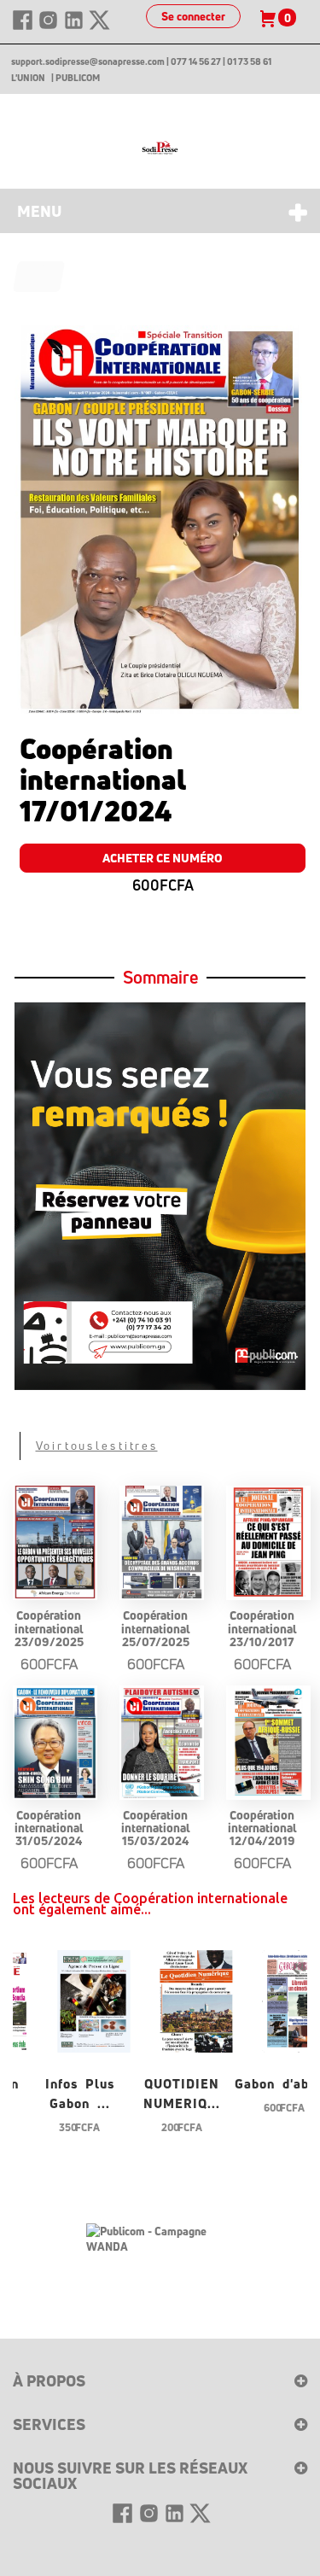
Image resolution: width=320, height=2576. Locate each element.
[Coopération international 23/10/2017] (268, 1542)
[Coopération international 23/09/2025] (55, 1542)
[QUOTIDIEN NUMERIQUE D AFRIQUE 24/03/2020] (196, 1999)
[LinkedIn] (75, 27)
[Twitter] (99, 27)
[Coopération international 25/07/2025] (162, 1542)
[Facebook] (24, 27)
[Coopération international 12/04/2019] (268, 1742)
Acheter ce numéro (163, 858)
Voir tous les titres (97, 1446)
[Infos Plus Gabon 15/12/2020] (94, 1999)
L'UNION (28, 78)
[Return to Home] (39, 277)
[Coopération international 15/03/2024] (162, 1742)
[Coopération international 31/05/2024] (55, 1742)
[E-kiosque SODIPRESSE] (160, 148)
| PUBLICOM (76, 78)
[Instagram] (49, 27)
